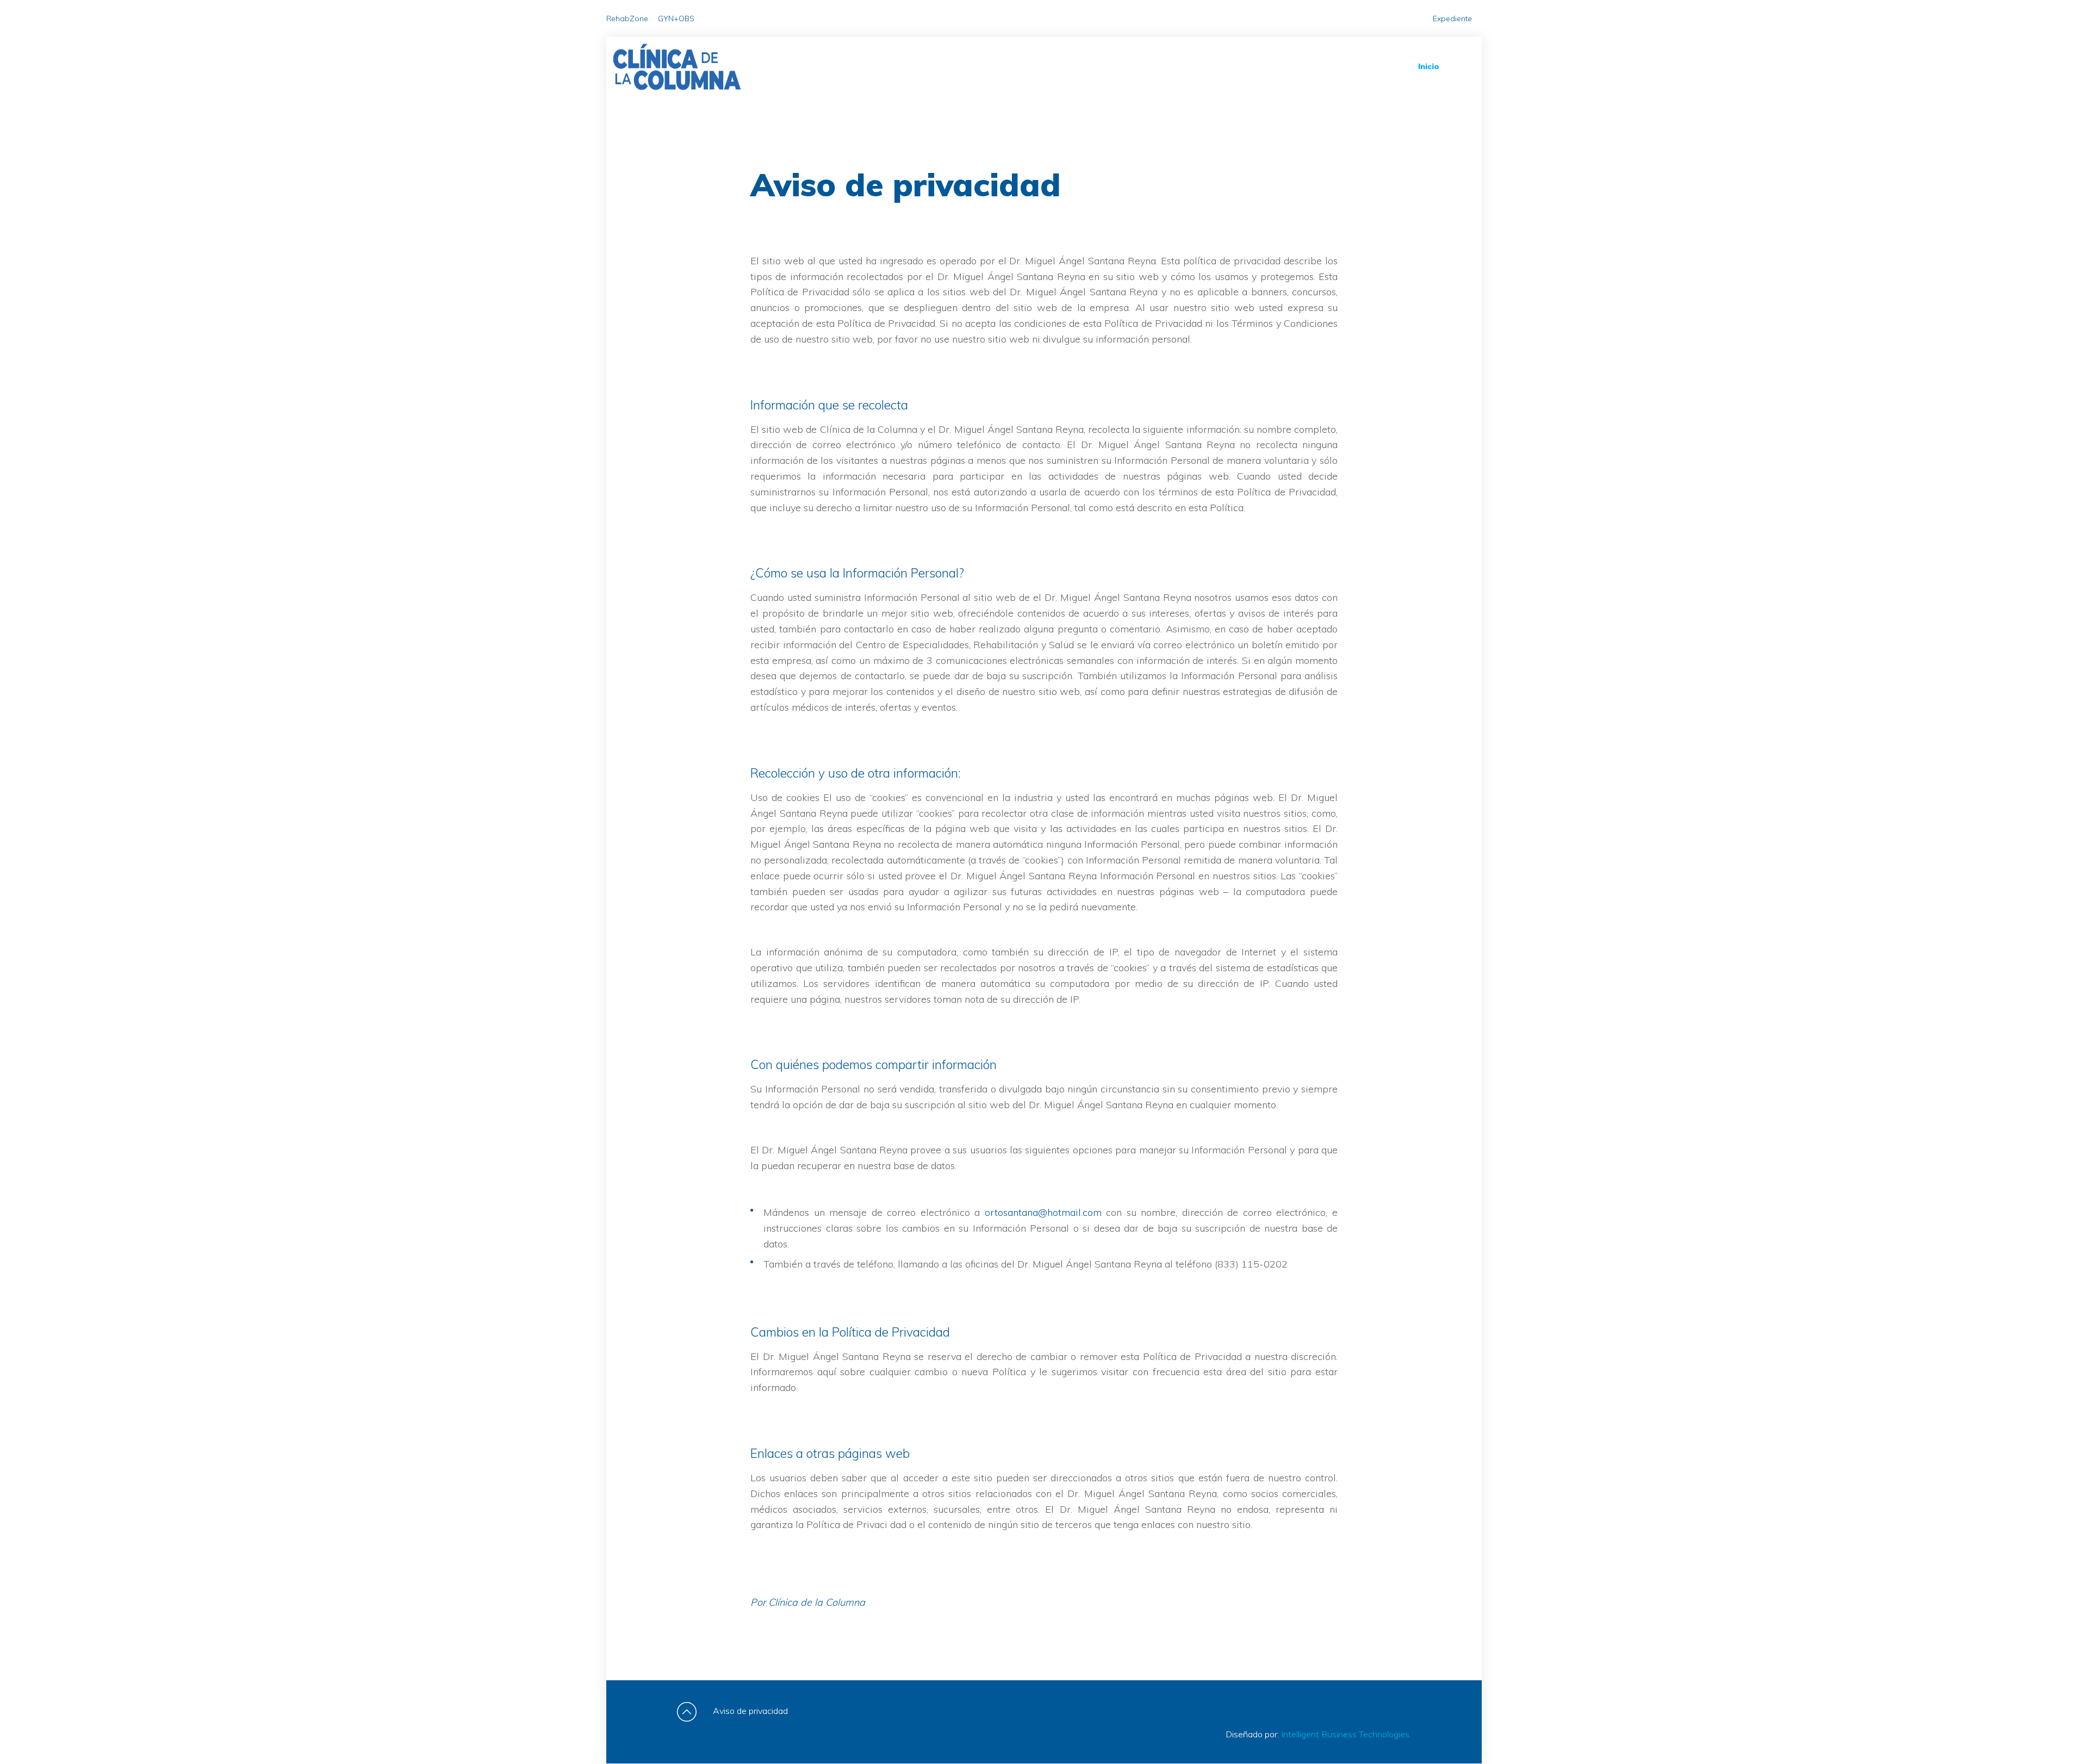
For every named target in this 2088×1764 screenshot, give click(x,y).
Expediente (1452, 18)
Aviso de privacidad (750, 1711)
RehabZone (627, 18)
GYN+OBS (676, 18)
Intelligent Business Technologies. (1346, 1734)
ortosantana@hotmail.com (1043, 1212)
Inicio (1429, 66)
